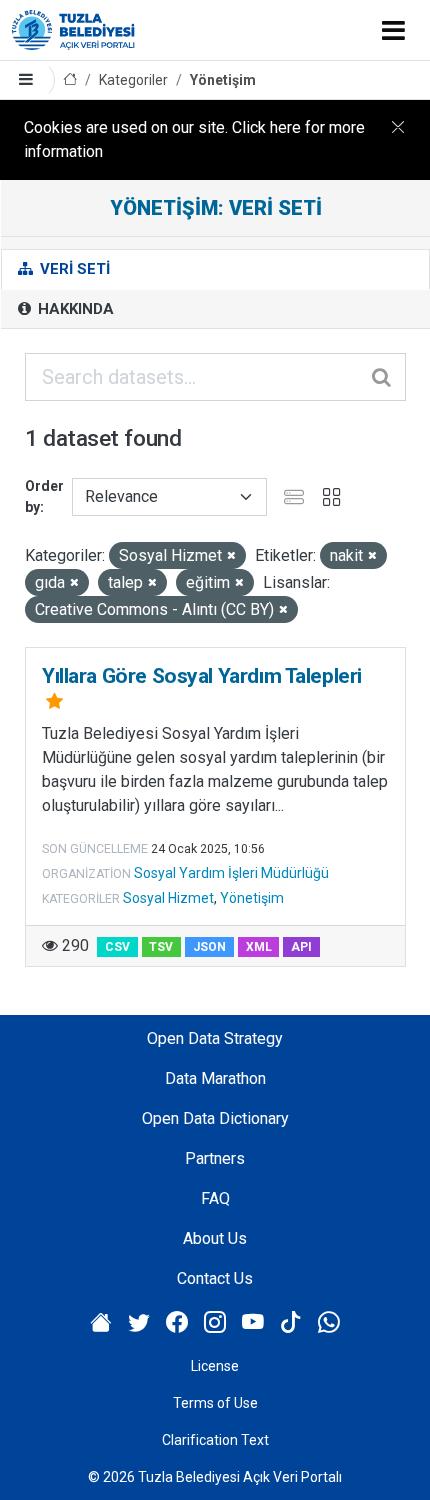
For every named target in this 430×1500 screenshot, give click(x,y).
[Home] (70, 80)
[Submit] (383, 377)
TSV (161, 947)
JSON (209, 947)
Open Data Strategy (215, 1038)
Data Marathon (215, 1078)
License (215, 1366)
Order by (44, 496)
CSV (117, 947)
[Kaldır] (231, 556)
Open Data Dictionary (215, 1118)
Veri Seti (73, 269)
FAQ (215, 1198)
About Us (215, 1238)
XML (259, 947)
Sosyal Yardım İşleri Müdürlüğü (231, 873)
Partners (215, 1158)
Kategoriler (133, 80)
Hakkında (74, 309)
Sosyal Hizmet (168, 898)
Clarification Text (215, 1440)
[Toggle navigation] (393, 30)
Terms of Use (215, 1403)
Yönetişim (223, 80)
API (301, 947)
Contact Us (215, 1278)
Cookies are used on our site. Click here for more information (194, 139)
